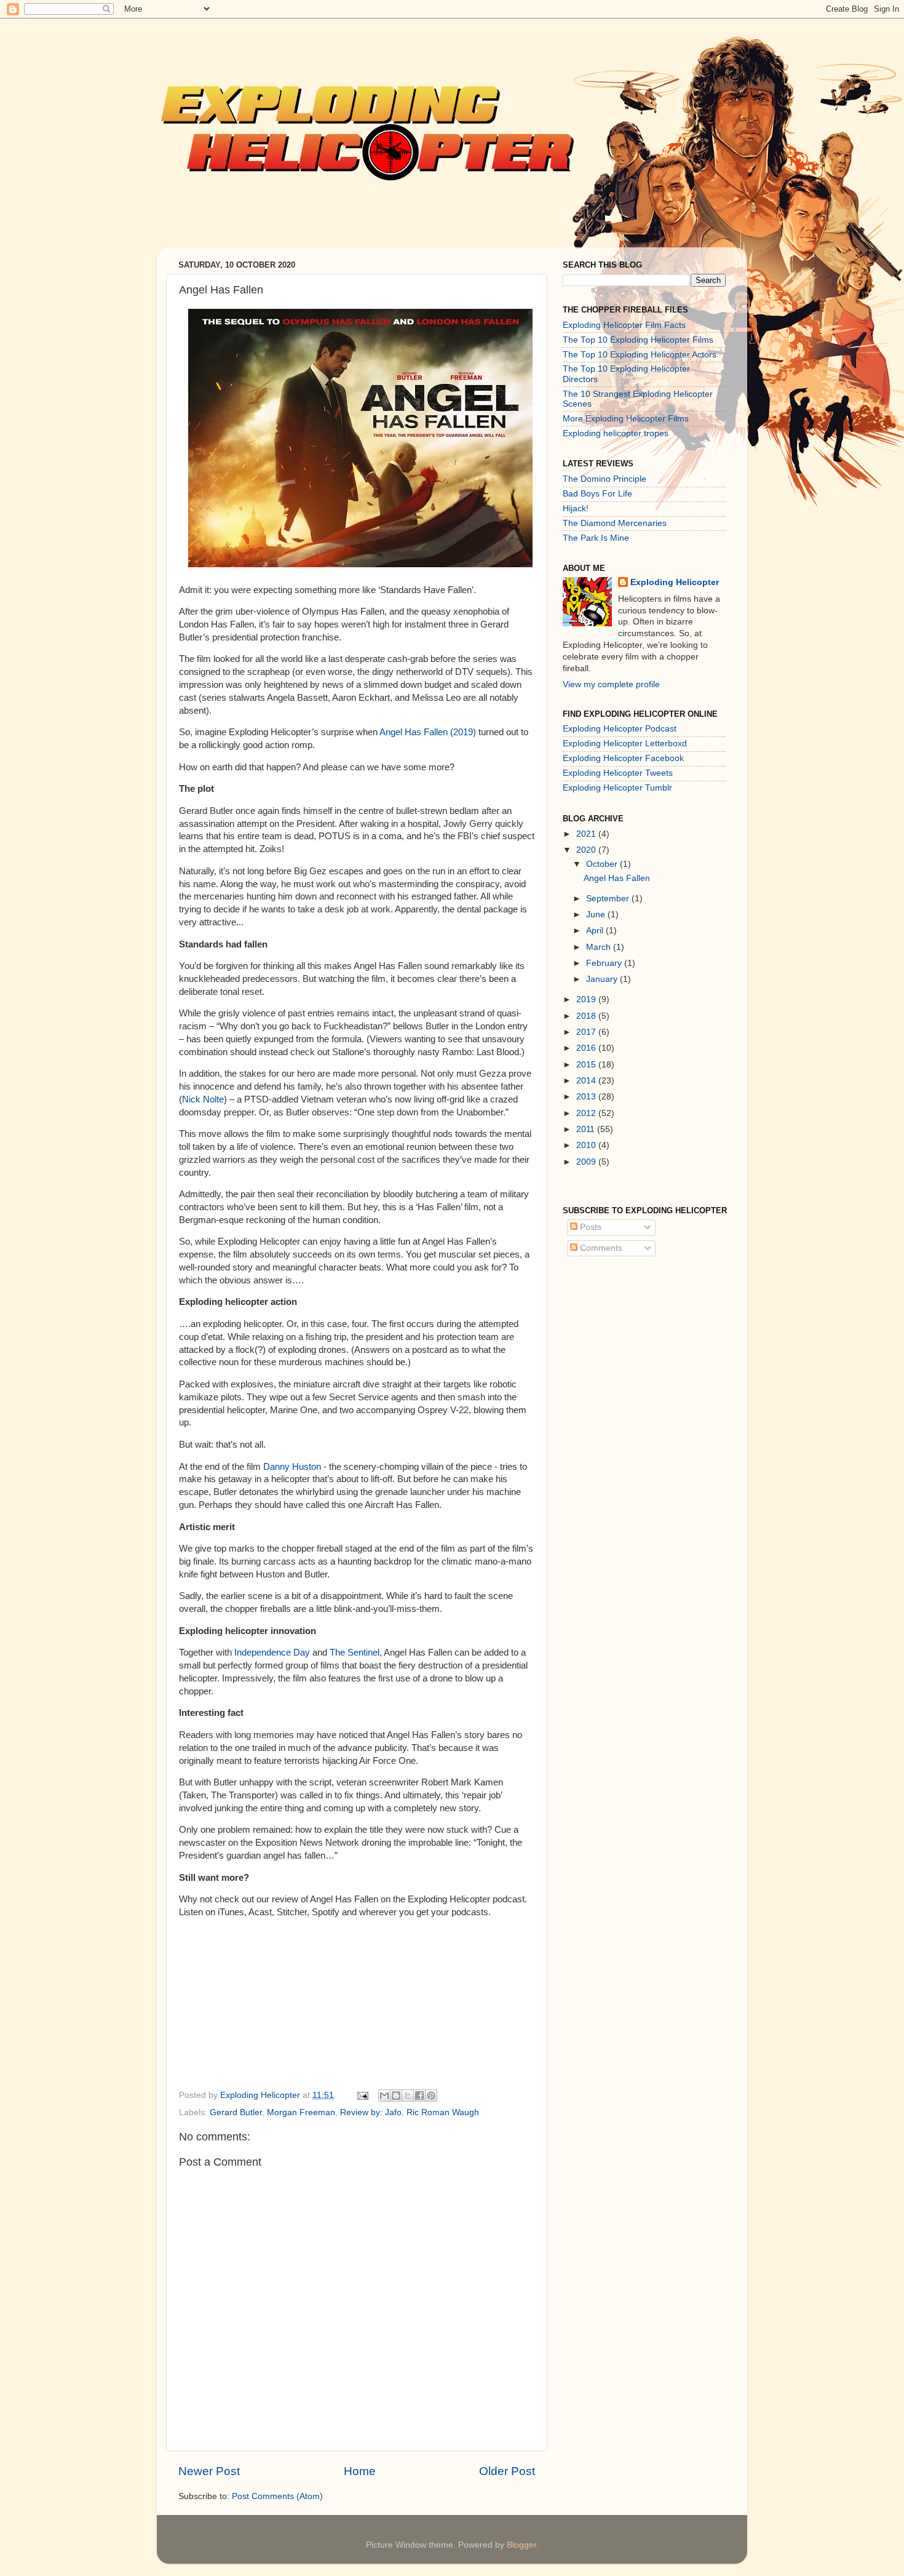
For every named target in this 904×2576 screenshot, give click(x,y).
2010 (587, 1145)
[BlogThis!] (396, 2095)
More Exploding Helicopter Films (626, 419)
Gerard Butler (236, 2112)
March (600, 947)
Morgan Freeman (301, 2112)
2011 (587, 1129)
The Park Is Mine (596, 538)
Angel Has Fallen (617, 878)
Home (360, 2471)
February (605, 963)
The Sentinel (355, 1653)
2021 (587, 834)
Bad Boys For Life (597, 494)
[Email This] (384, 2095)
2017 (587, 1032)
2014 (587, 1081)
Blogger (521, 2545)
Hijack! (576, 508)
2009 (587, 1162)
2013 (587, 1097)
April (596, 931)
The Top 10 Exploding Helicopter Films (638, 340)
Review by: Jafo (371, 2112)
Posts (589, 1227)
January (603, 979)
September (609, 899)
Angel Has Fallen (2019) (428, 732)
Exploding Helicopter (675, 582)
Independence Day (272, 1653)
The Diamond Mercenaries (615, 523)
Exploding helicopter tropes (616, 433)
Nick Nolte (203, 1099)
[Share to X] (408, 2095)
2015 (587, 1065)
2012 (587, 1113)
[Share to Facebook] (419, 2095)
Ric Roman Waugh (443, 2112)
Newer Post (209, 2471)
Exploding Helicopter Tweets (618, 773)
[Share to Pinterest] (431, 2095)
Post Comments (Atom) (277, 2496)
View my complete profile (611, 684)
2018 (587, 1016)
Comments (600, 1248)
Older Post (507, 2471)
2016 (587, 1048)
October (603, 864)
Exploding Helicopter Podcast (620, 729)
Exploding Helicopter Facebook (623, 758)
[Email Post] (362, 2095)
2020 (587, 850)
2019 (587, 999)
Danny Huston (292, 1467)
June (597, 915)
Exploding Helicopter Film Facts (624, 325)
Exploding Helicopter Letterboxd (625, 744)
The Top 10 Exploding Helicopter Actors (640, 355)
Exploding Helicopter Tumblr (617, 788)
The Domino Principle (605, 479)
